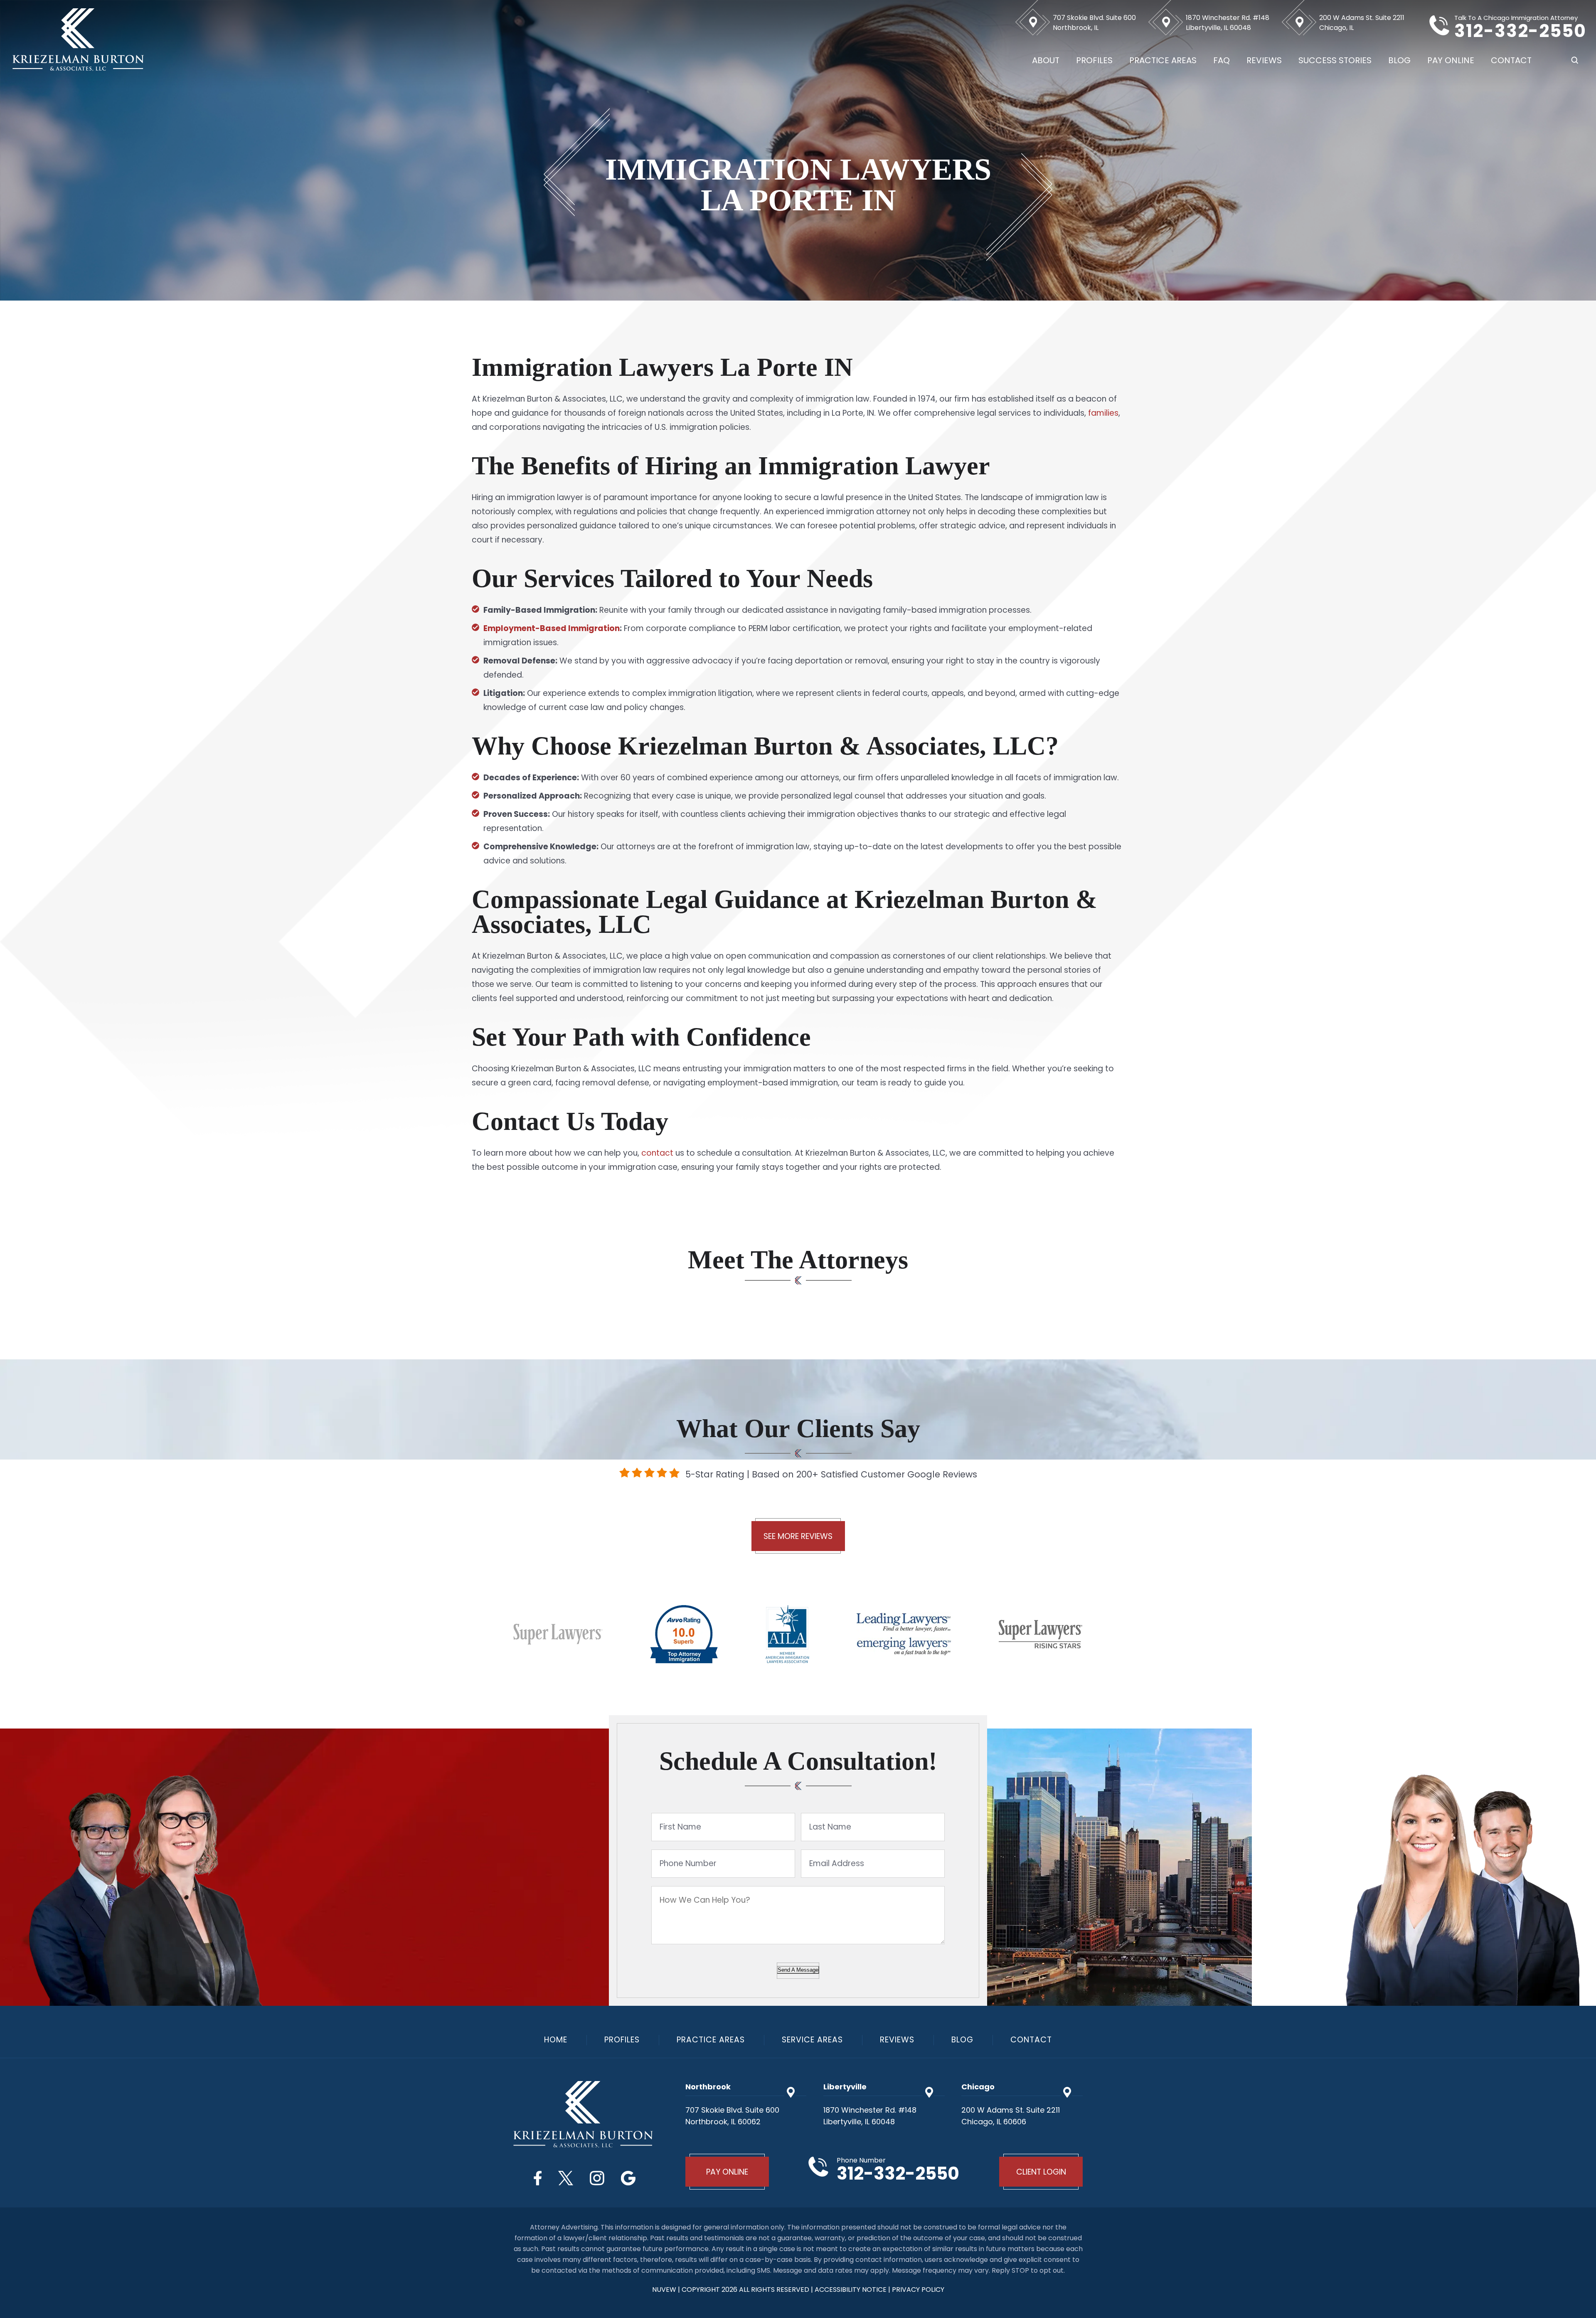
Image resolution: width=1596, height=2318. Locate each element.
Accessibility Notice (851, 2290)
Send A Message (798, 1970)
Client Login (1041, 2172)
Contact (1511, 60)
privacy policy (918, 2290)
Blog (1399, 60)
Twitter (566, 2178)
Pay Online (1451, 60)
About (1046, 60)
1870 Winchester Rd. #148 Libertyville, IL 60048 (1228, 23)
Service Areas (812, 2040)
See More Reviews (798, 1536)
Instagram (597, 2178)
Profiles (1094, 60)
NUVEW (664, 2290)
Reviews (1264, 60)
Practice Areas (1163, 60)
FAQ (1222, 60)
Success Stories (1335, 60)
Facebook (538, 2178)
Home (556, 2040)
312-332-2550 (1520, 31)
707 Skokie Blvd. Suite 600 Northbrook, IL (1094, 23)
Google (628, 2178)
